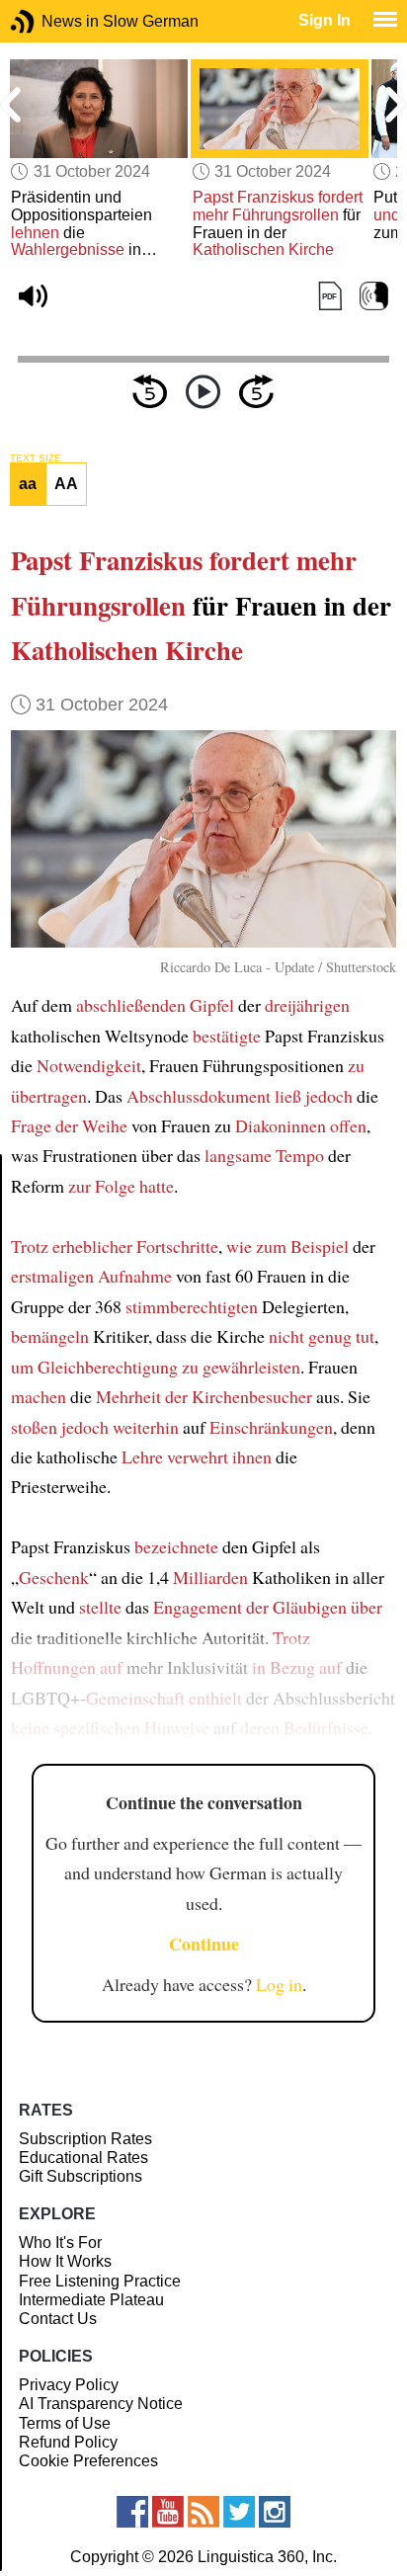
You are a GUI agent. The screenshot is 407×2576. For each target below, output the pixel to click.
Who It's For (60, 2243)
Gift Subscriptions (81, 2176)
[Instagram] (275, 2512)
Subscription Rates (85, 2139)
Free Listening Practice (100, 2281)
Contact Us (58, 2319)
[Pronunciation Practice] (374, 297)
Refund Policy (68, 2442)
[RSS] (203, 2512)
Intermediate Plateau (91, 2300)
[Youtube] (168, 2512)
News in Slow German (52, 21)
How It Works (65, 2261)
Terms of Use (65, 2423)
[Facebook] (132, 2512)
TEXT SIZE (36, 458)
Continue (204, 1944)
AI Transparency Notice (101, 2404)
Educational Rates (83, 2158)
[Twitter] (239, 2512)
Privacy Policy (69, 2385)
